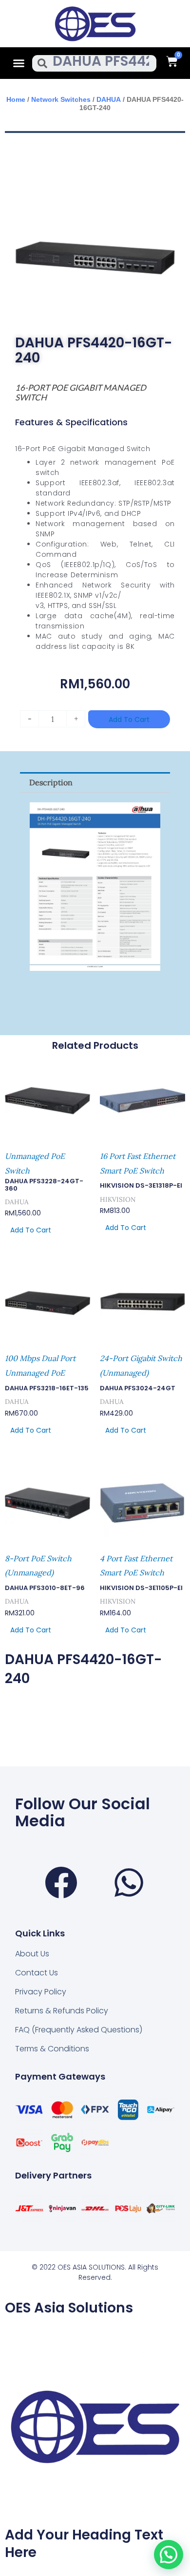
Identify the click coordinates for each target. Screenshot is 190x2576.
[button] (19, 63)
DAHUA (109, 99)
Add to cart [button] (31, 1230)
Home (16, 99)
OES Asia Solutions (69, 2308)
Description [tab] (51, 782)
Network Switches (61, 99)
